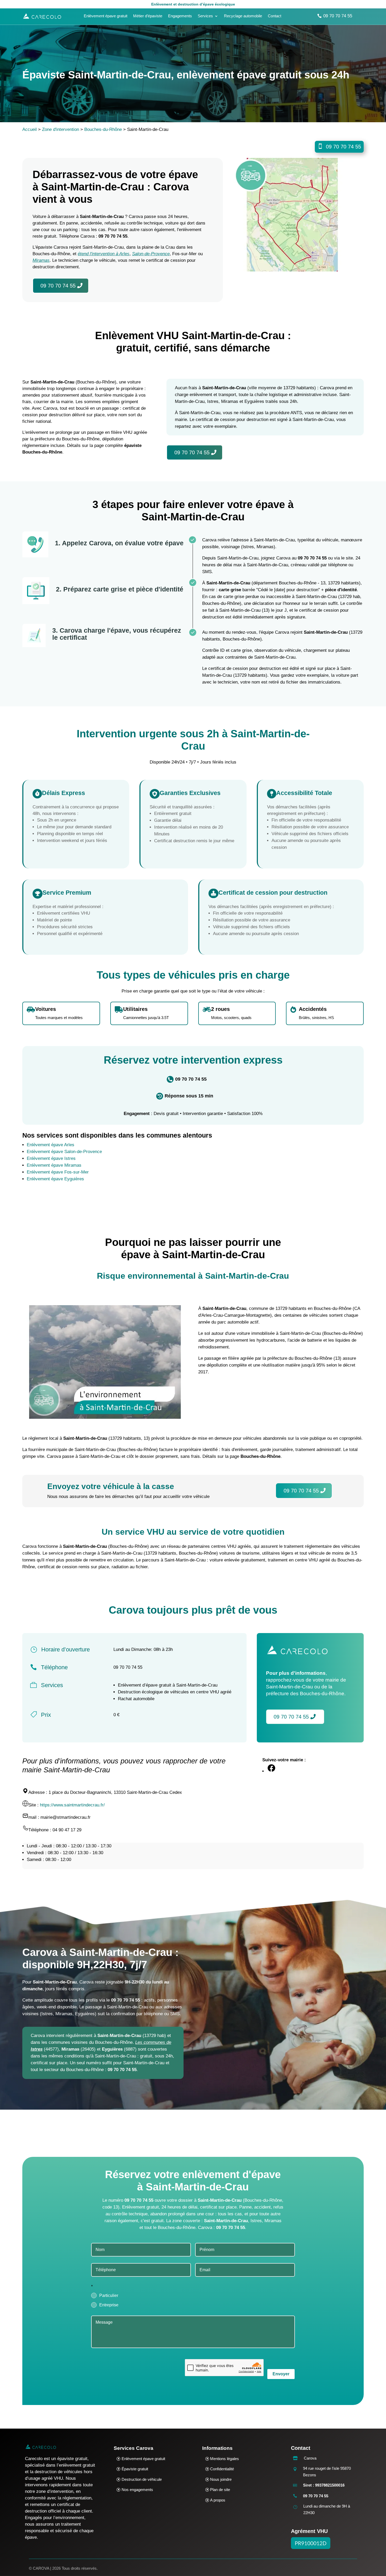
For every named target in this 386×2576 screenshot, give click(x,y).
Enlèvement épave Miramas (54, 1165)
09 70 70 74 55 (338, 16)
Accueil (30, 129)
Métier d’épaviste (148, 16)
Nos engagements (137, 2490)
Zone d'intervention (61, 129)
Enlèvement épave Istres (51, 1158)
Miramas (41, 260)
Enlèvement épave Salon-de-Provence (64, 1152)
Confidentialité (222, 2469)
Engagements (180, 16)
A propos (218, 2500)
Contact (275, 16)
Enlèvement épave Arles (51, 1145)
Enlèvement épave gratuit (106, 16)
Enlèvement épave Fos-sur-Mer (58, 1172)
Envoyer (281, 2374)
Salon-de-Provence (151, 254)
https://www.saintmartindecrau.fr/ (72, 1805)
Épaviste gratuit (135, 2469)
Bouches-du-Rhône (103, 129)
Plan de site (220, 2490)
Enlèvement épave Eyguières (55, 1179)
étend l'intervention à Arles (104, 254)
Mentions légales (225, 2459)
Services (205, 16)
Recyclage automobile (243, 16)
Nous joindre (221, 2479)
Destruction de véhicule (142, 2479)
